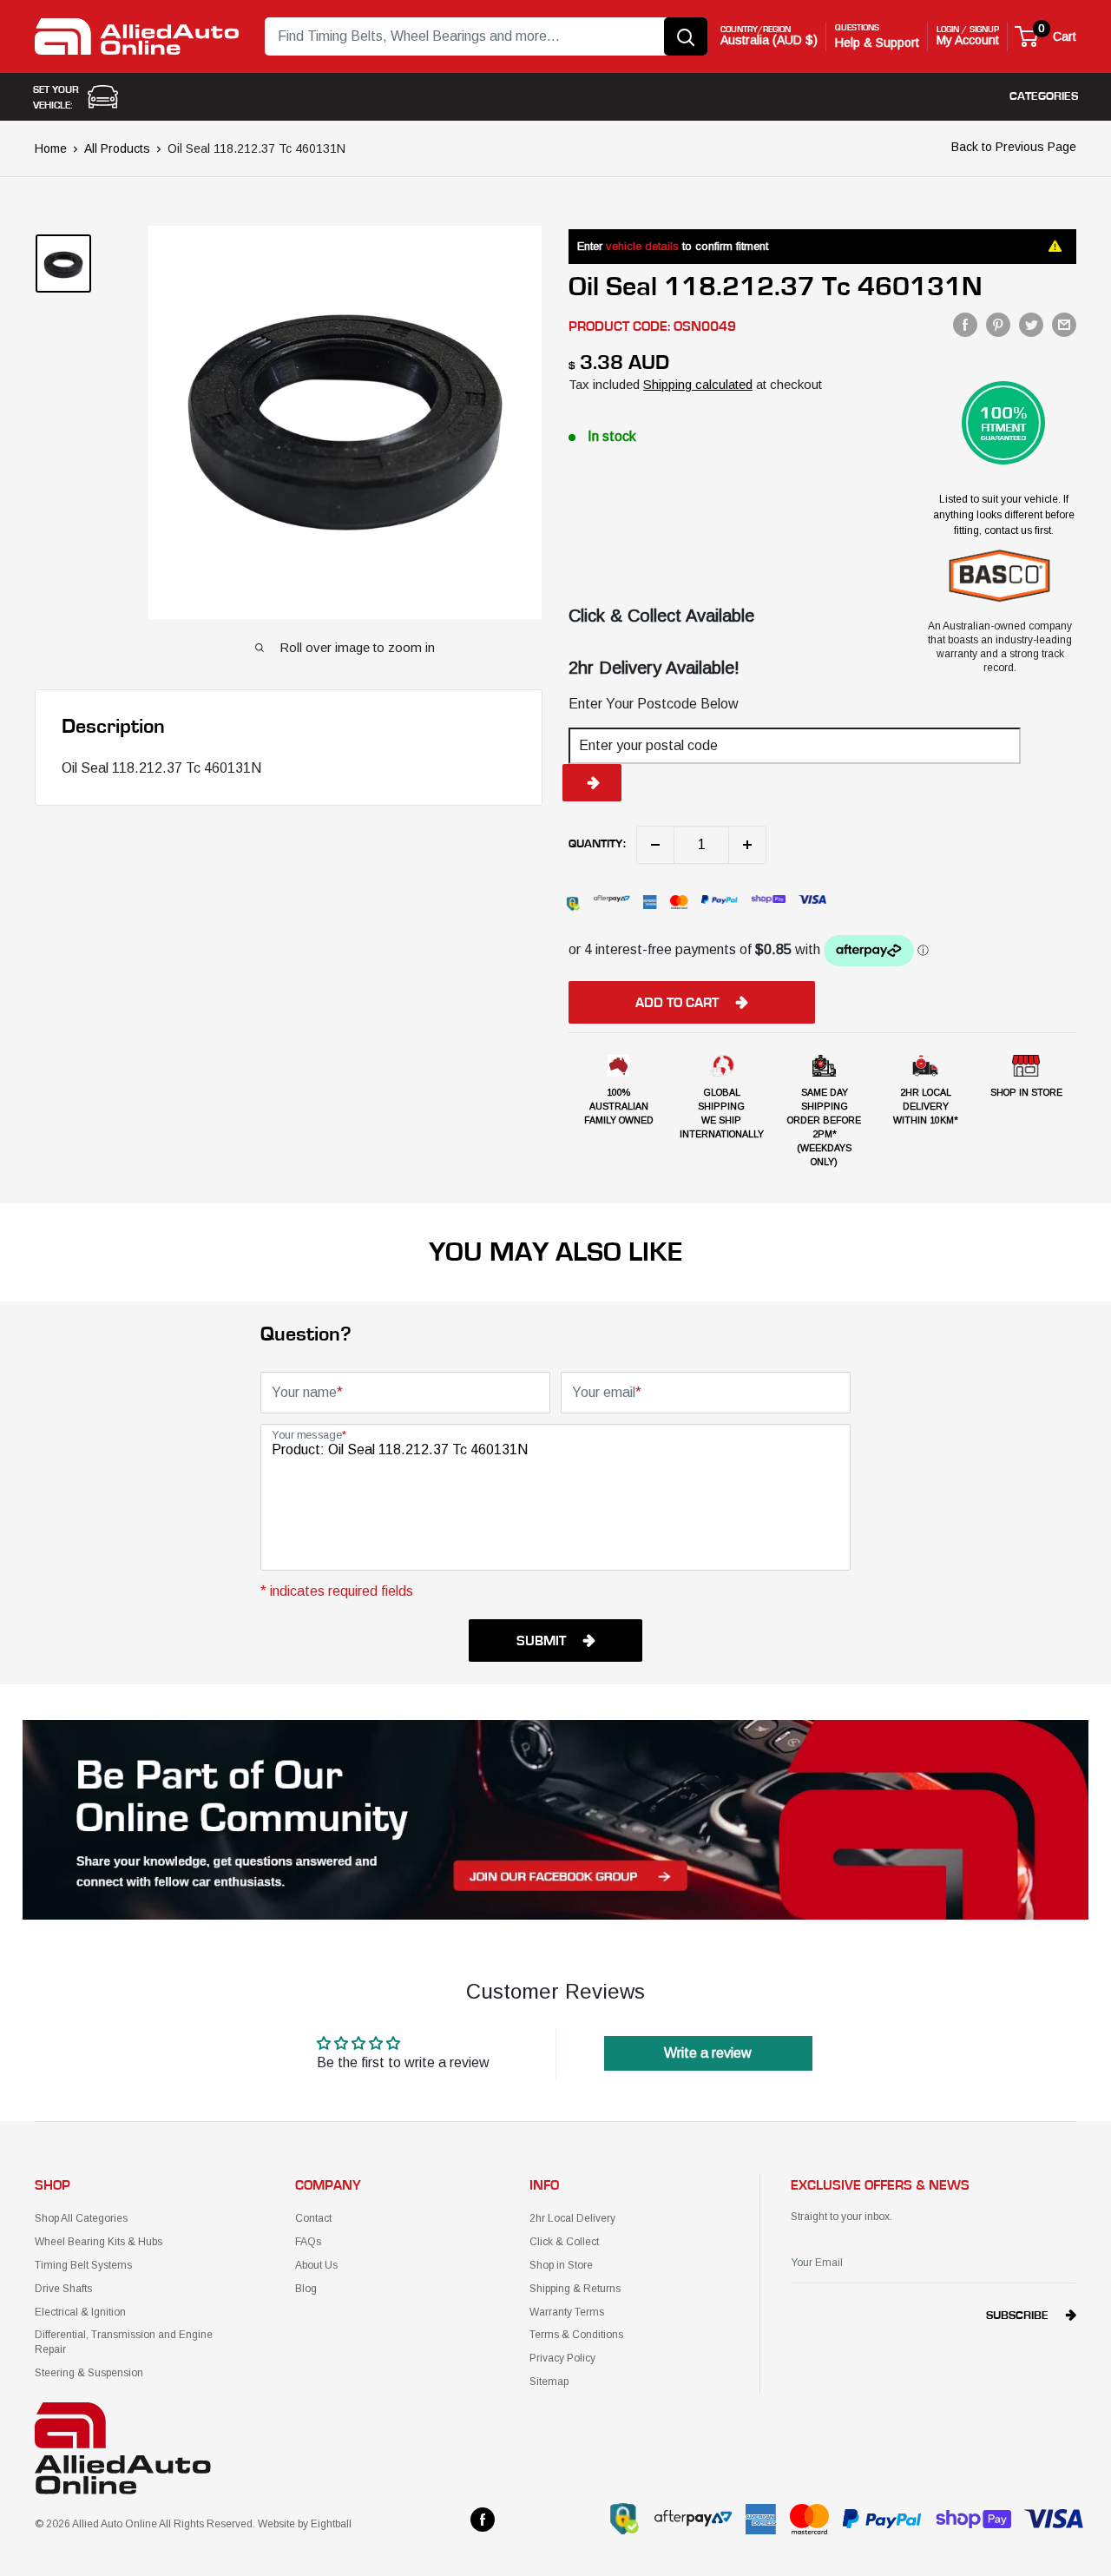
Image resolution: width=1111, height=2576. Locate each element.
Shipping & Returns (575, 2289)
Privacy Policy (562, 2358)
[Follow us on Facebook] (483, 2520)
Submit (541, 1641)
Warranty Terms (567, 2312)
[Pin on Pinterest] (998, 325)
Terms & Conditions (576, 2335)
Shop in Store (561, 2265)
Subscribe (1017, 2316)
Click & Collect (564, 2242)
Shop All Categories (81, 2218)
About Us (316, 2265)
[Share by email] (1064, 325)
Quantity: (597, 844)
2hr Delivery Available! (654, 668)
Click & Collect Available (661, 616)
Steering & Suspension (89, 2373)
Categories (1044, 96)
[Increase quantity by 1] (747, 845)
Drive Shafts (63, 2289)
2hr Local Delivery (572, 2218)
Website (276, 2524)
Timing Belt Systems (83, 2265)
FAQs (308, 2242)
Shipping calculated (698, 384)
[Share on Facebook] (965, 325)
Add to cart (677, 1003)
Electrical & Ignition (80, 2312)
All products (117, 148)
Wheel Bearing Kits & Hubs (99, 2242)
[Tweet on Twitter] (1031, 325)
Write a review (708, 2053)
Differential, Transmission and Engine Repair (124, 2342)
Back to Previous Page (1014, 147)
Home (51, 148)
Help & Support (877, 43)
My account (968, 40)
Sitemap (549, 2382)
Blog (306, 2289)
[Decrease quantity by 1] (655, 845)
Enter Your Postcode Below (654, 704)
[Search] (686, 36)
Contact (313, 2218)
